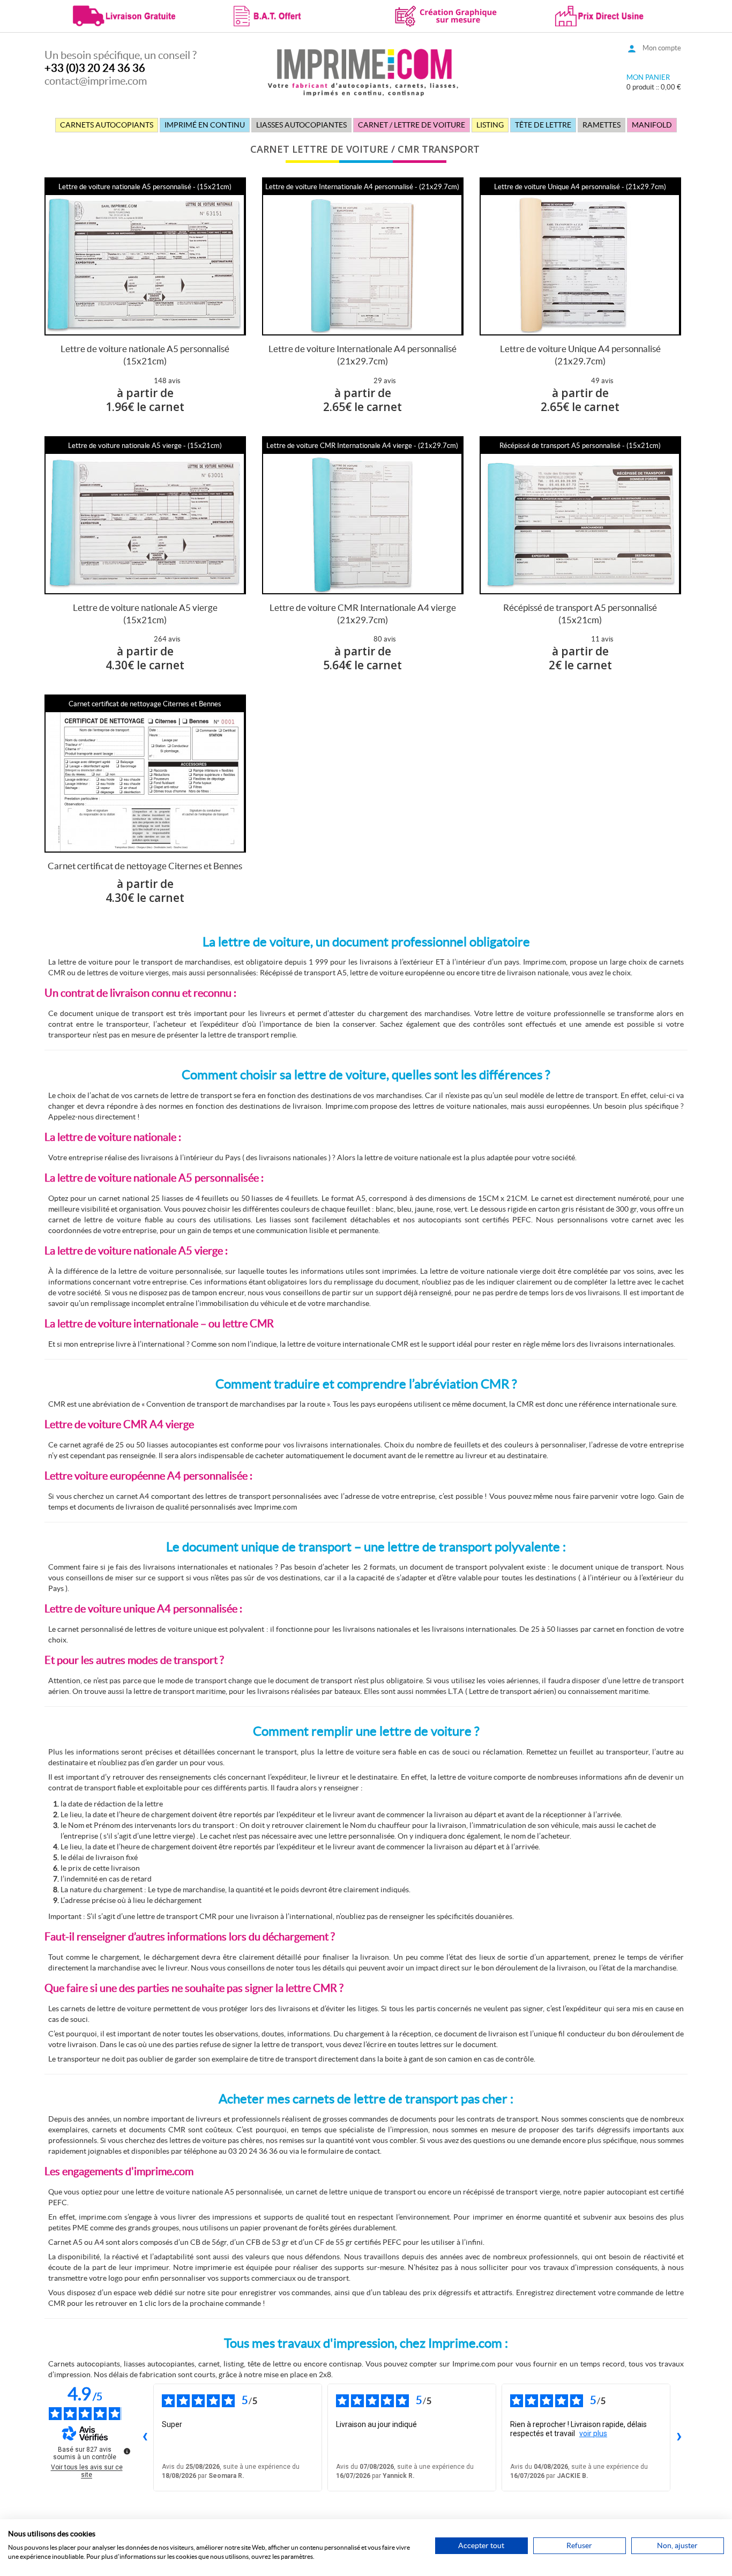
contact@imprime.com (96, 81)
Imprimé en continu (205, 125)
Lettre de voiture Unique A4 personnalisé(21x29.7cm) (580, 355)
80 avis (385, 639)
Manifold (652, 125)
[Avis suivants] (679, 2437)
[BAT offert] (285, 15)
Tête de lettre (543, 125)
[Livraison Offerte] (125, 15)
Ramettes (602, 125)
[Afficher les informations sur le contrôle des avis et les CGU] (127, 2451)
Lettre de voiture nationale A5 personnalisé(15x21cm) (145, 355)
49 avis (602, 381)
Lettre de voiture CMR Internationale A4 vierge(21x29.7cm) (363, 614)
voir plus (593, 2433)
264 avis (167, 639)
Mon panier (648, 77)
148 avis (167, 381)
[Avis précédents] (145, 2437)
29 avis (385, 381)
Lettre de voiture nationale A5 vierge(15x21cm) (145, 614)
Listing (490, 125)
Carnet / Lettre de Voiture (412, 125)
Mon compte (662, 48)
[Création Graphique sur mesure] (447, 15)
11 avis (602, 639)
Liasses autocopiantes (301, 125)
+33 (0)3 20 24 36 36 (95, 68)
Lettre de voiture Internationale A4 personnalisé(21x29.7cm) (363, 355)
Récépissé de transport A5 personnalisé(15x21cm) (580, 614)
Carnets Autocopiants (107, 125)
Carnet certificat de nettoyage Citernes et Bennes (145, 866)
